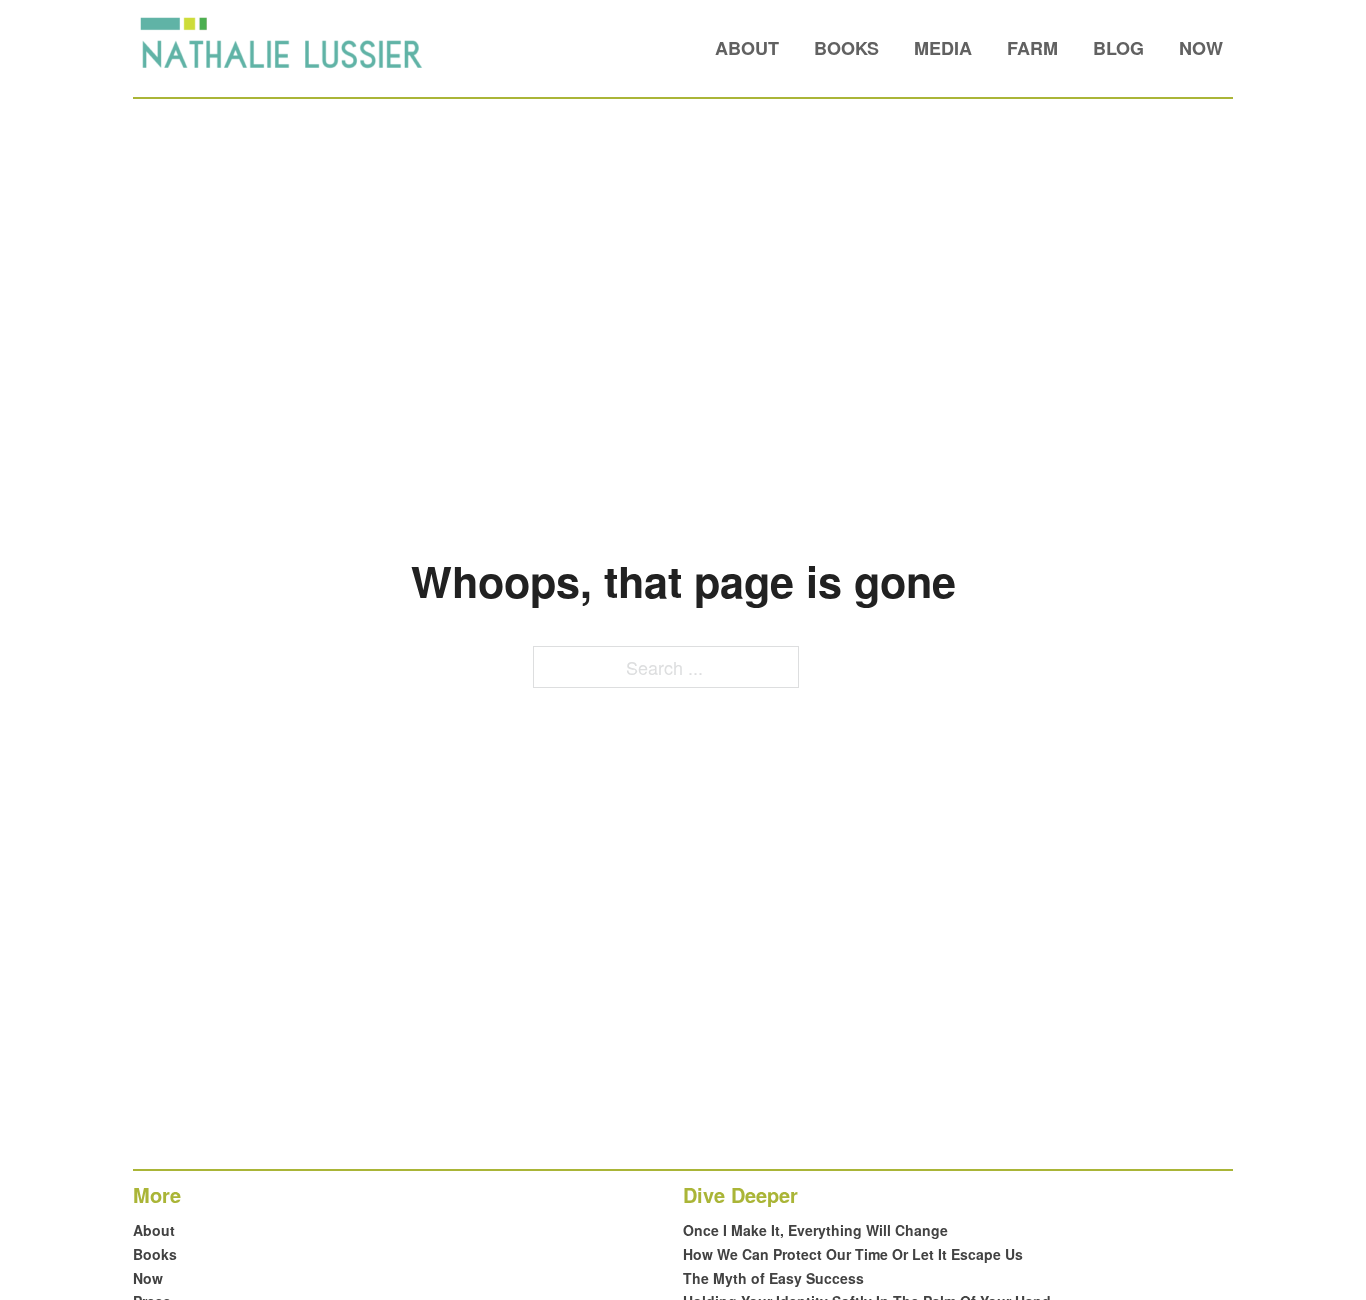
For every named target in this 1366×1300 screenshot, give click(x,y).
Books (846, 48)
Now (1201, 48)
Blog (1118, 48)
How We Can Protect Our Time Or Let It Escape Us (853, 1254)
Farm (1032, 48)
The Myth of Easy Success (773, 1278)
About (747, 48)
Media (943, 48)
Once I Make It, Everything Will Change (815, 1230)
